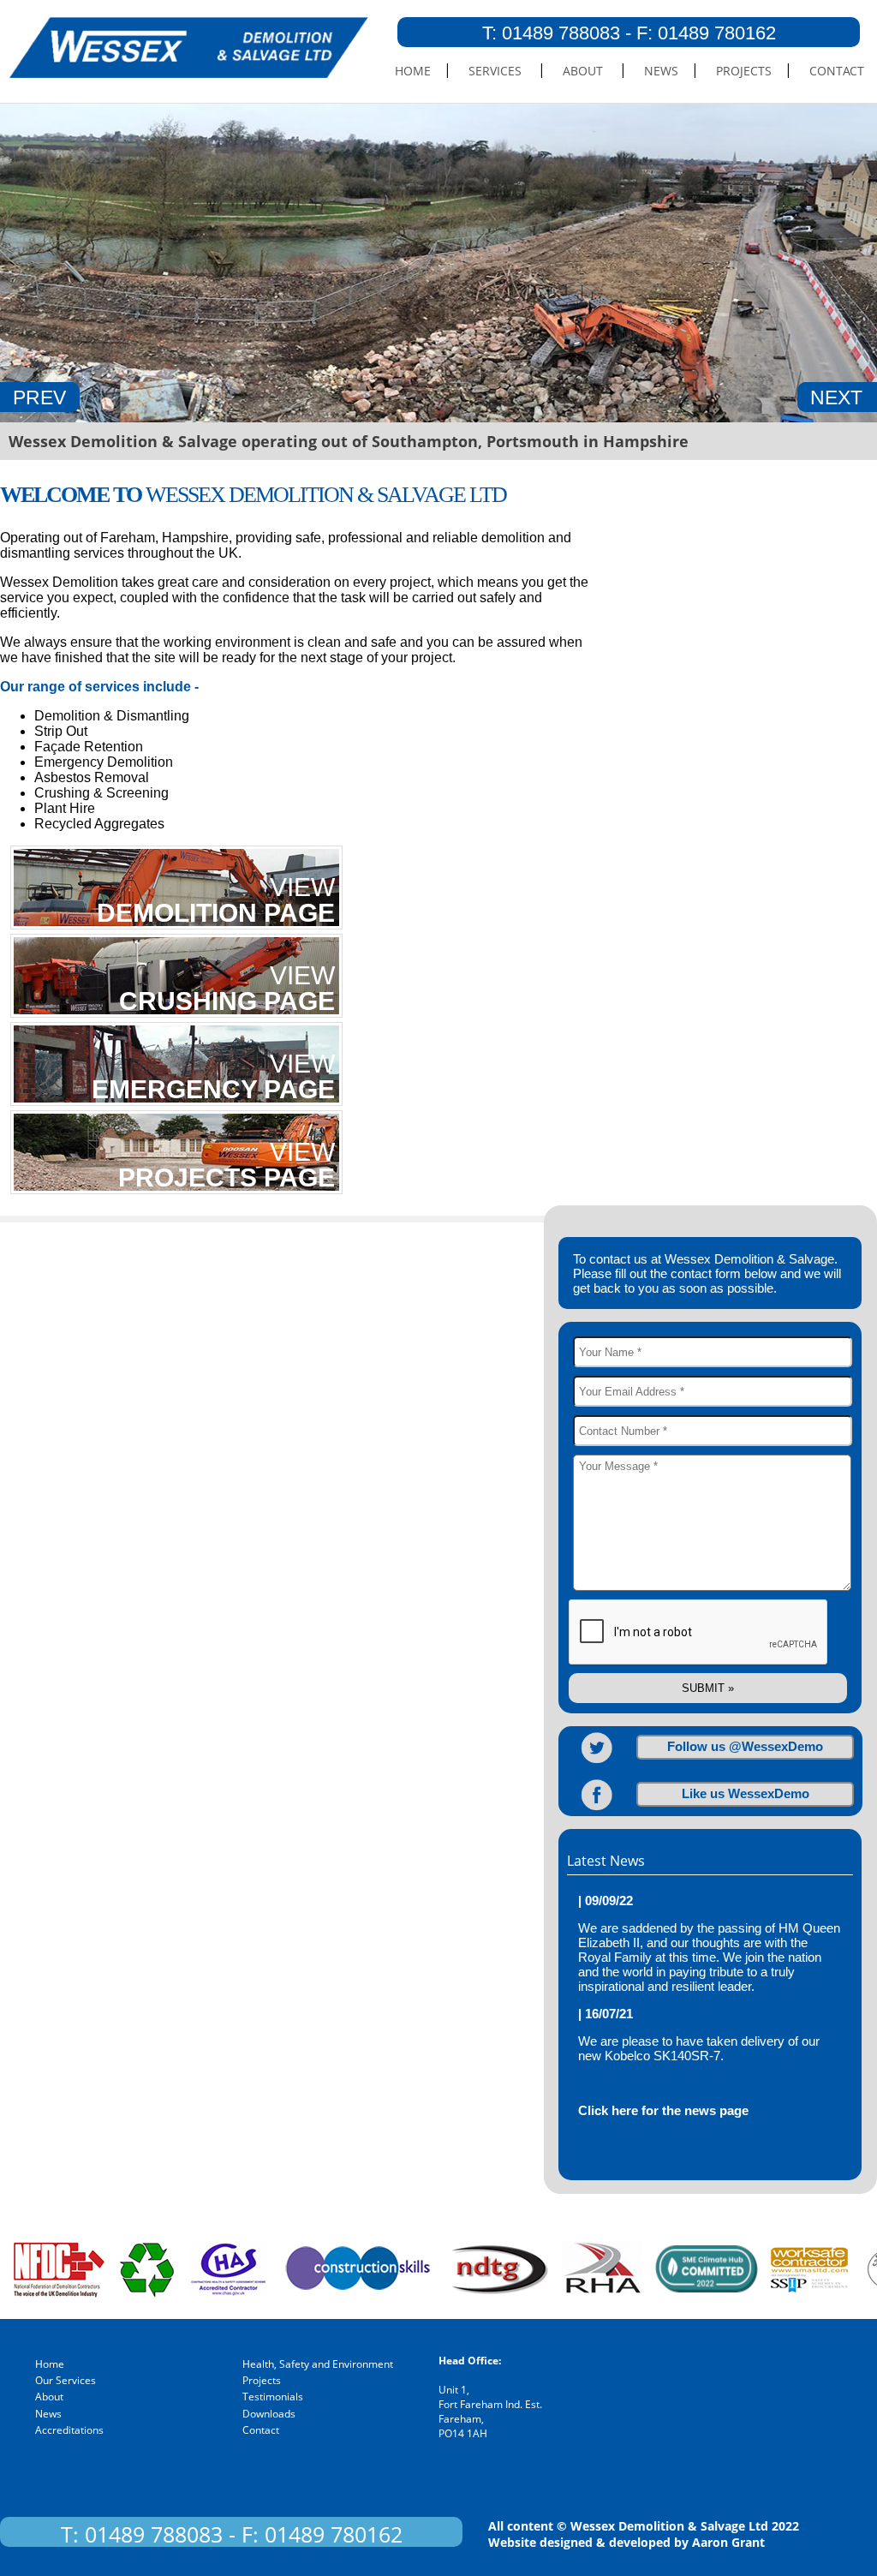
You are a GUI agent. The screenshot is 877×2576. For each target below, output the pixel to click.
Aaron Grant (728, 2542)
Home (413, 71)
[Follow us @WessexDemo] (588, 1764)
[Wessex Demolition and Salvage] (184, 73)
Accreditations (69, 2430)
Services (495, 71)
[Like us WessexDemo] (588, 1811)
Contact (837, 71)
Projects (744, 71)
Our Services (66, 2380)
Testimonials (273, 2397)
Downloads (269, 2414)
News (661, 71)
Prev (39, 397)
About (583, 71)
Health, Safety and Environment (318, 2364)
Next (836, 397)
